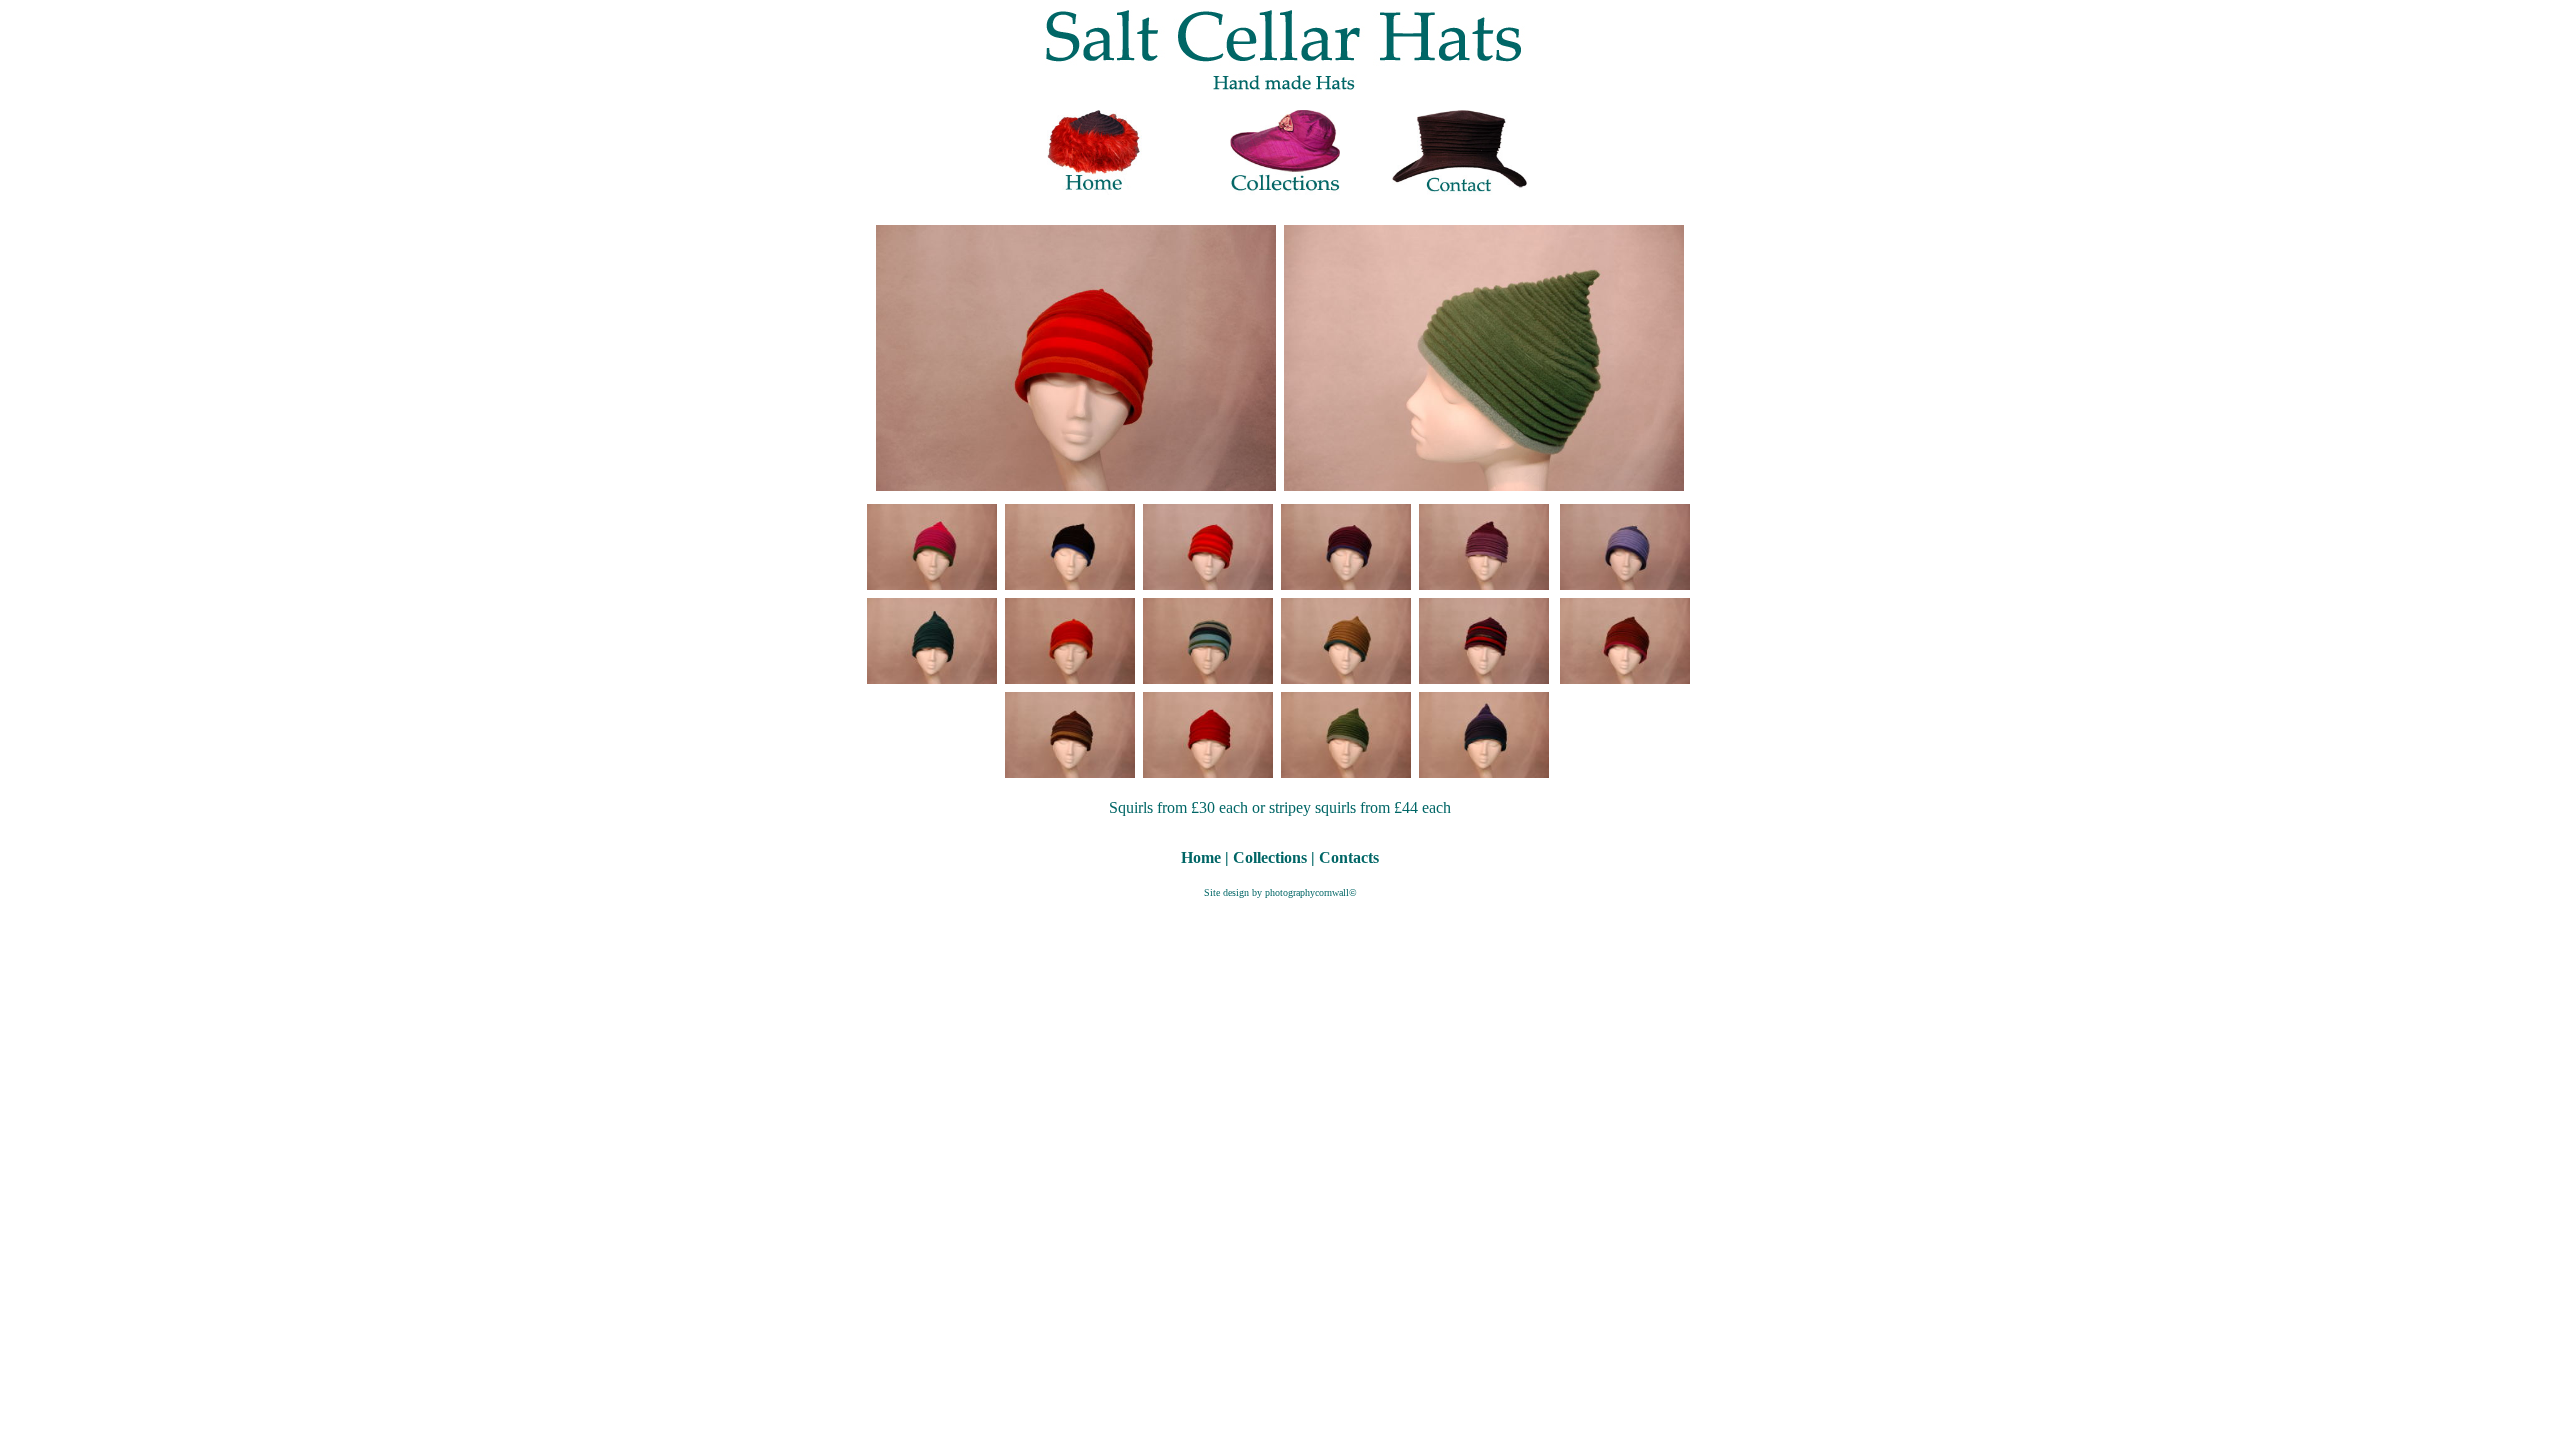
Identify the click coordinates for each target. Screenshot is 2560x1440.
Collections (1270, 857)
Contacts (1349, 857)
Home (1201, 857)
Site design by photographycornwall (1276, 892)
